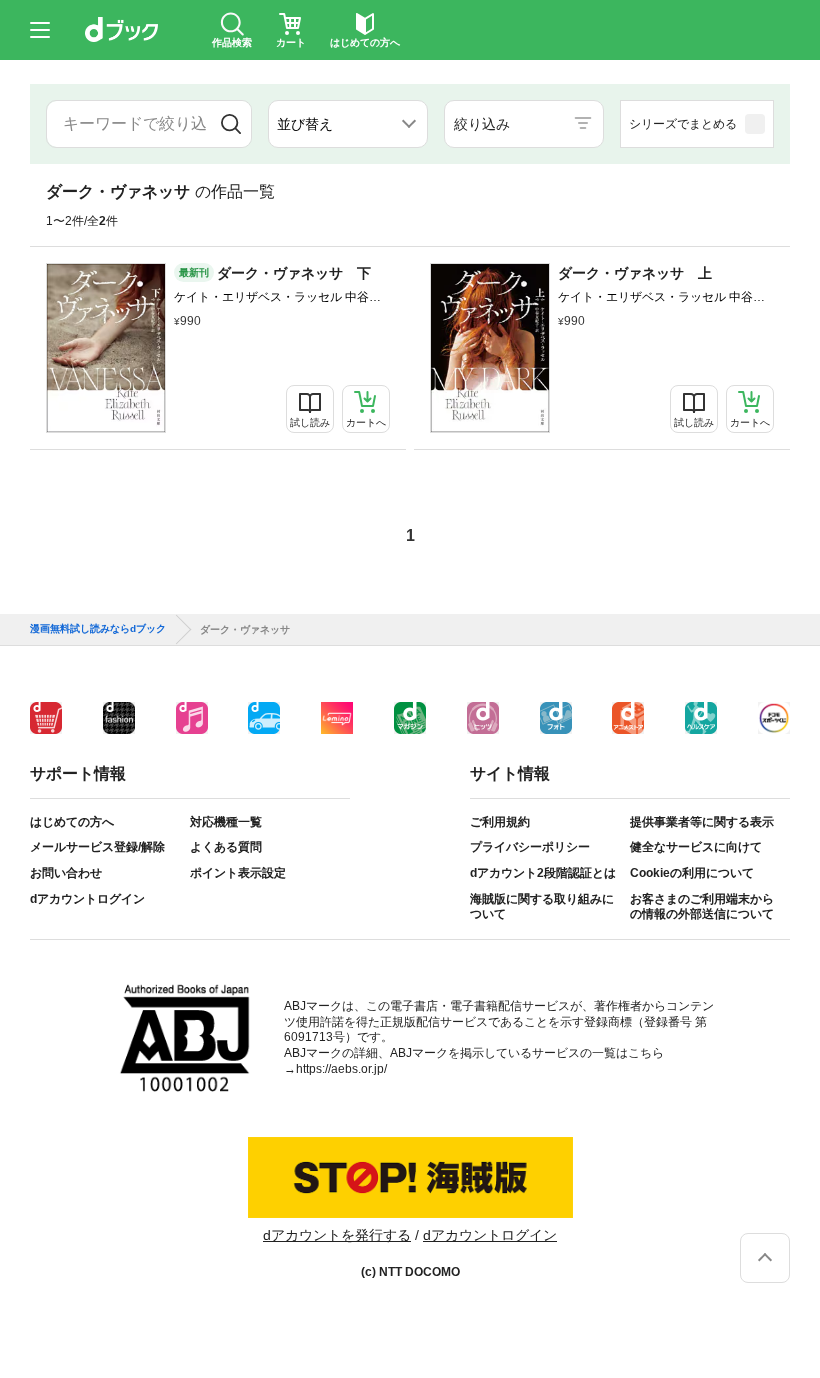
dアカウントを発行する (337, 1235)
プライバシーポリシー (530, 847)
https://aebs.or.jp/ (341, 1069)
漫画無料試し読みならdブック (98, 629)
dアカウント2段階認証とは (543, 873)
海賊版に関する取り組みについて (542, 907)
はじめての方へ (72, 822)
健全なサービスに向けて (696, 847)
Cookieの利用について (692, 873)
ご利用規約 (500, 822)
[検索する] (230, 124)
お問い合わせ (66, 873)
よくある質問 (226, 847)
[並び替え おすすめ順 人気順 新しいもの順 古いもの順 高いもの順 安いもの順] (348, 124)
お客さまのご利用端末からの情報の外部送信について (702, 907)
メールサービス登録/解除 (97, 847)
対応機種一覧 (226, 822)
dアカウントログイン (87, 899)
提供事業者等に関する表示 (702, 822)
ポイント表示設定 (238, 873)
